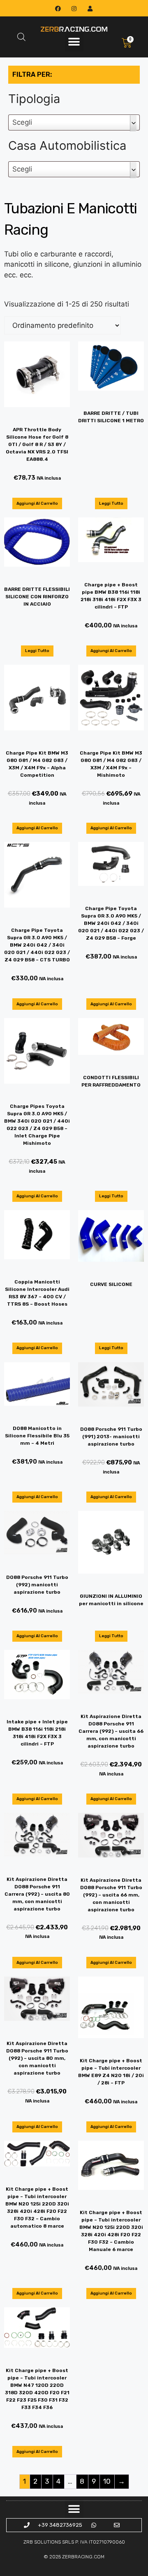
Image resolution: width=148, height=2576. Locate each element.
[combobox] (74, 122)
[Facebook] (58, 8)
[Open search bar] (21, 37)
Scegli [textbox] (22, 122)
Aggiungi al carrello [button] (37, 503)
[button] (74, 42)
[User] (90, 8)
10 (107, 2481)
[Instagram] (74, 8)
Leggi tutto (111, 503)
